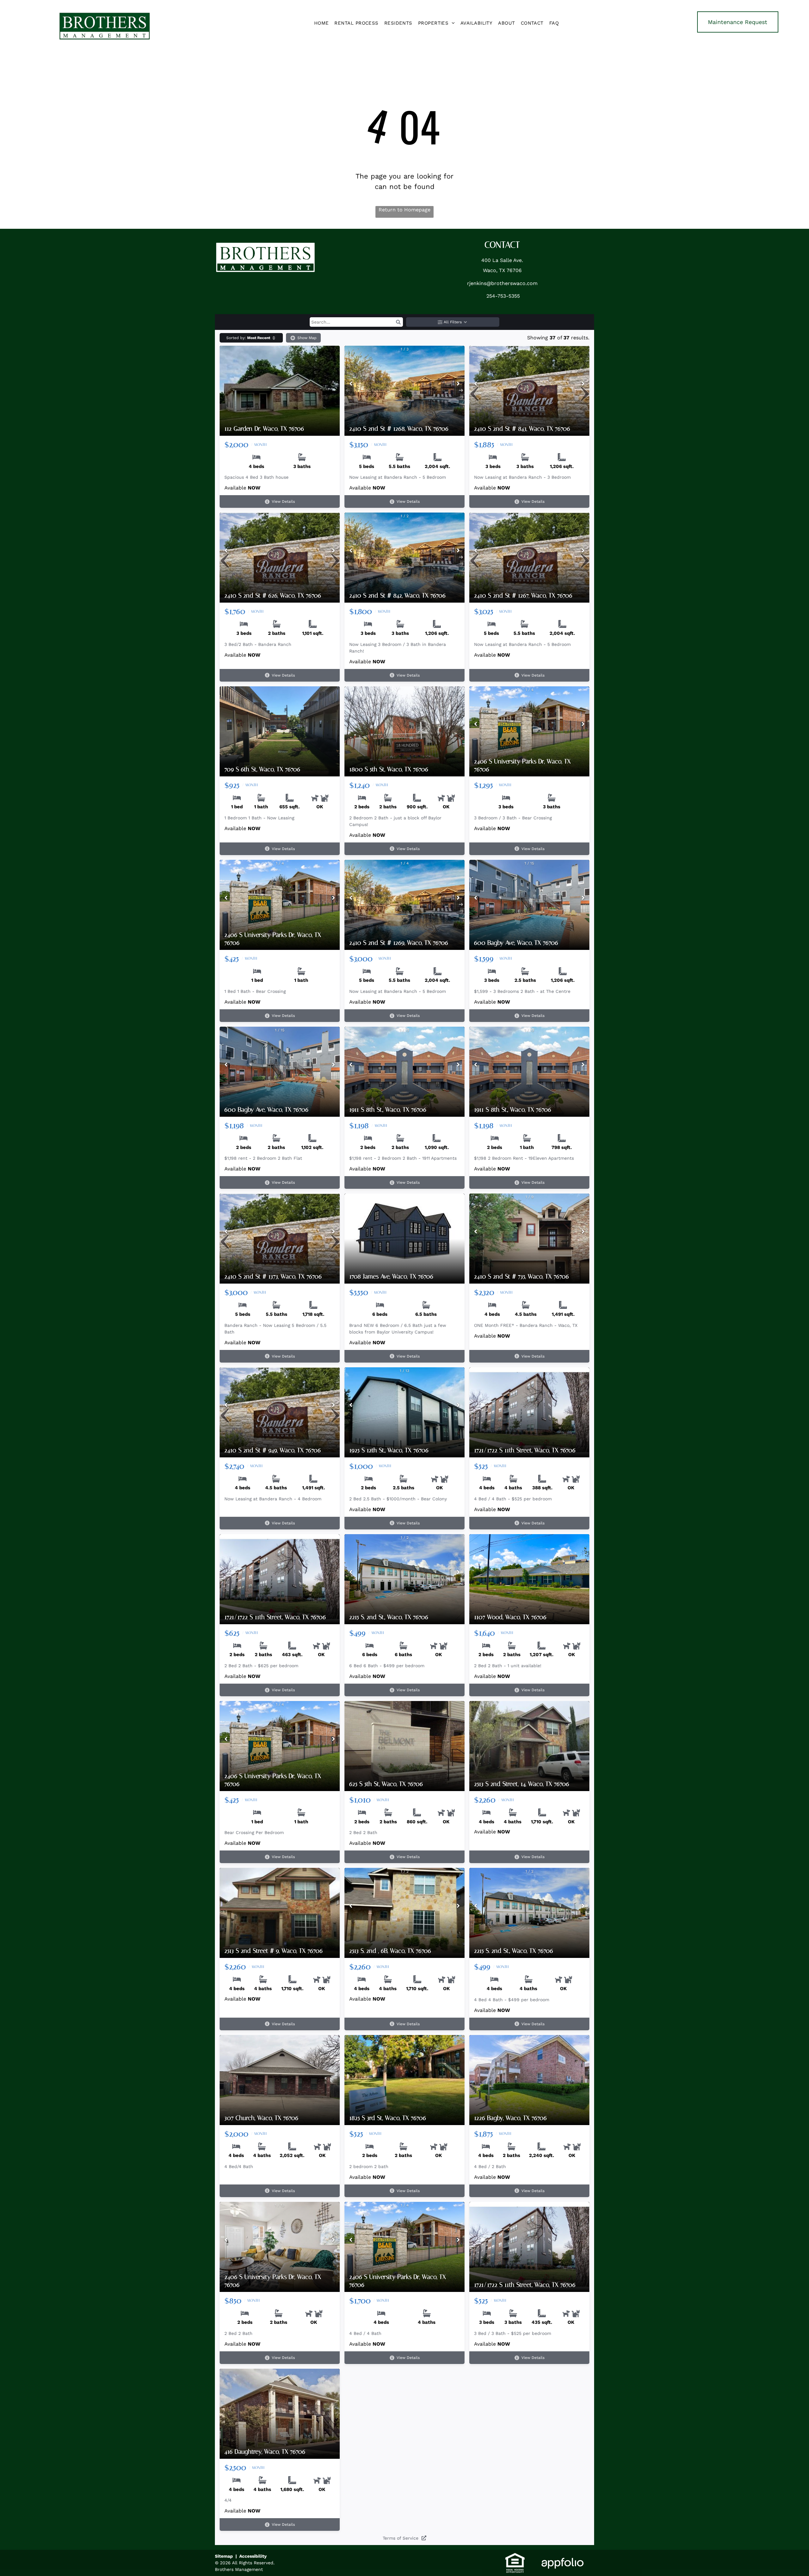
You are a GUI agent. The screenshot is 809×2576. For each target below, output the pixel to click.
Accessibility (253, 2556)
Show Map (307, 338)
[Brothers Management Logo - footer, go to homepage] (265, 245)
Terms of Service (401, 2538)
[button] (398, 322)
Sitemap (224, 2556)
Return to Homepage (404, 210)
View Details (283, 501)
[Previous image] (351, 384)
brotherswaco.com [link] (514, 283)
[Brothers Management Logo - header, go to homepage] (105, 15)
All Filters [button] (453, 322)
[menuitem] (322, 23)
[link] (738, 22)
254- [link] (492, 296)
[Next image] (458, 384)
